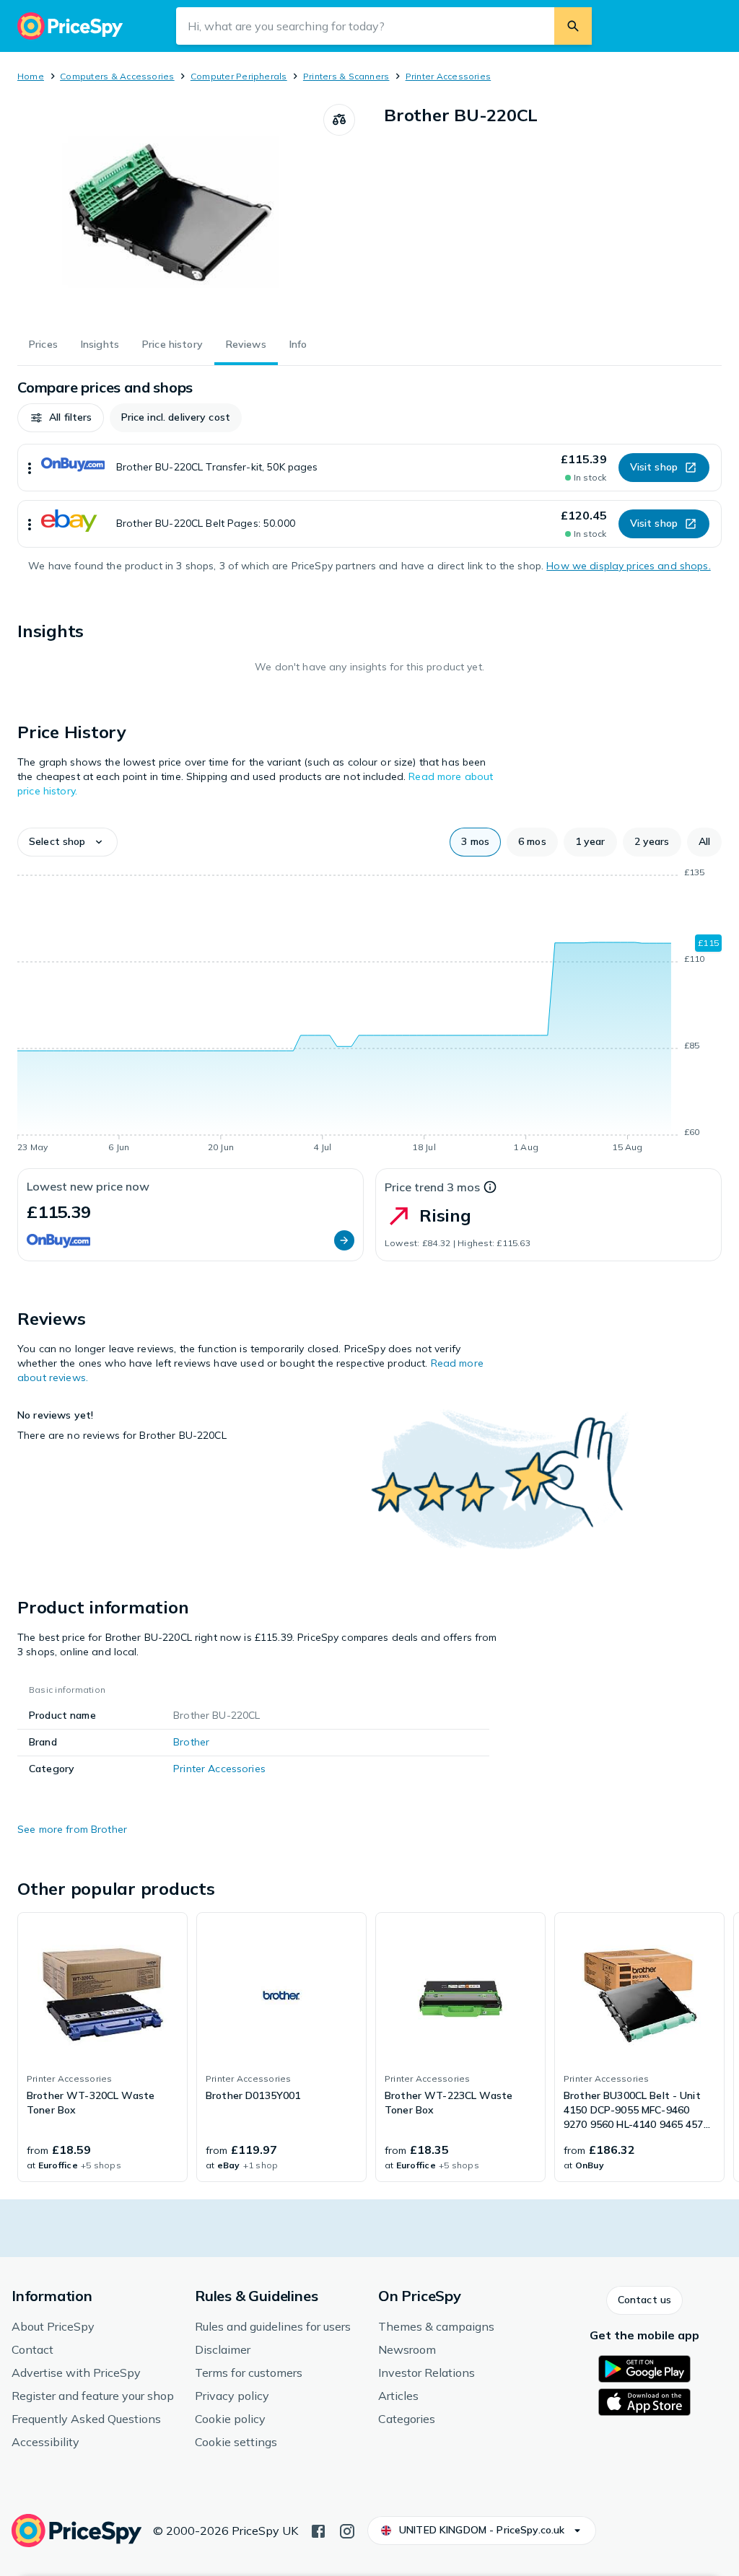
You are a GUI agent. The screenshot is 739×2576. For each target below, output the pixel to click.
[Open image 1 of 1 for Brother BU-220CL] (170, 212)
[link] (102, 2047)
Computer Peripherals (239, 76)
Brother (191, 1742)
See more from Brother (72, 1829)
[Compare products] (339, 120)
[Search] (573, 26)
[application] (369, 1012)
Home (31, 76)
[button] (61, 418)
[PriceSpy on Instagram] (347, 2530)
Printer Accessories (449, 76)
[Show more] (30, 468)
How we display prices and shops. (628, 566)
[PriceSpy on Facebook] (318, 2530)
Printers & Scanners (346, 76)
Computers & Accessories (117, 76)
